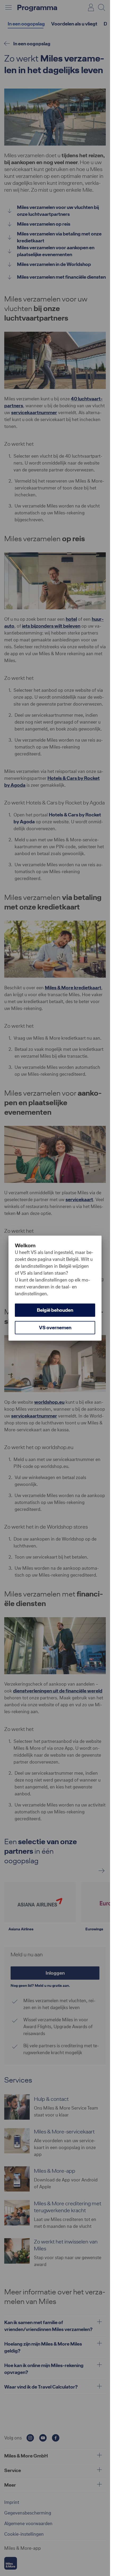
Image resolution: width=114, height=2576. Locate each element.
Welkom (25, 1245)
